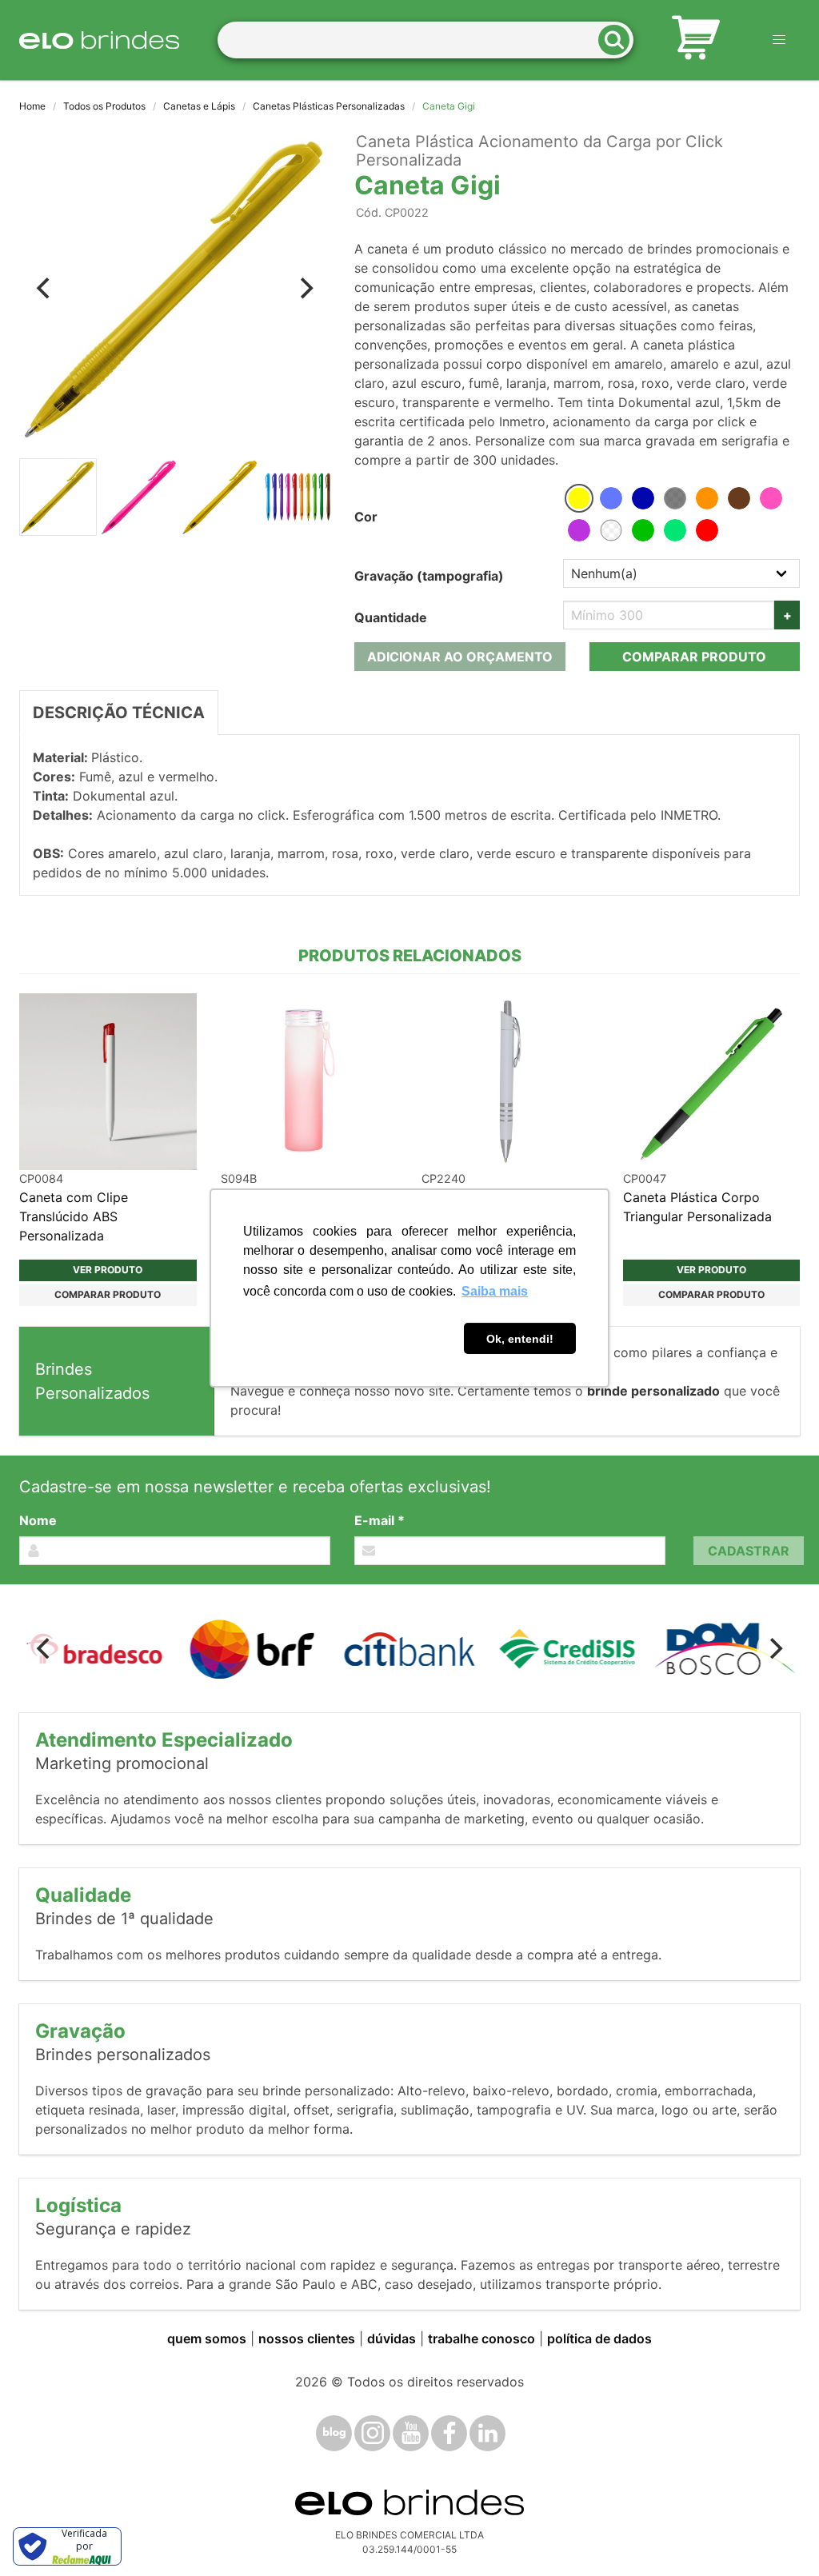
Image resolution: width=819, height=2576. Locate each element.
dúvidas (392, 2338)
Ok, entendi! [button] (520, 1339)
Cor (366, 517)
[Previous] (45, 289)
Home (32, 106)
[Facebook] (449, 2433)
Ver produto (108, 1270)
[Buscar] (619, 40)
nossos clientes (307, 2338)
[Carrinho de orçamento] (696, 40)
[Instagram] (372, 2433)
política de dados (599, 2338)
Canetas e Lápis (199, 106)
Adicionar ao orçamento (460, 657)
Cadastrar (749, 1551)
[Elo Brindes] (99, 40)
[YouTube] (411, 2433)
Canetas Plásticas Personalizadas (329, 106)
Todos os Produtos (104, 106)
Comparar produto (694, 657)
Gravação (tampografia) (429, 576)
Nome (38, 1520)
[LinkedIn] (487, 2433)
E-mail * (380, 1520)
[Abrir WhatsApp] (779, 2536)
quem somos (207, 2338)
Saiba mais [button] (495, 1291)
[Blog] (334, 2433)
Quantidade (391, 617)
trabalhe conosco (481, 2338)
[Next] (305, 289)
